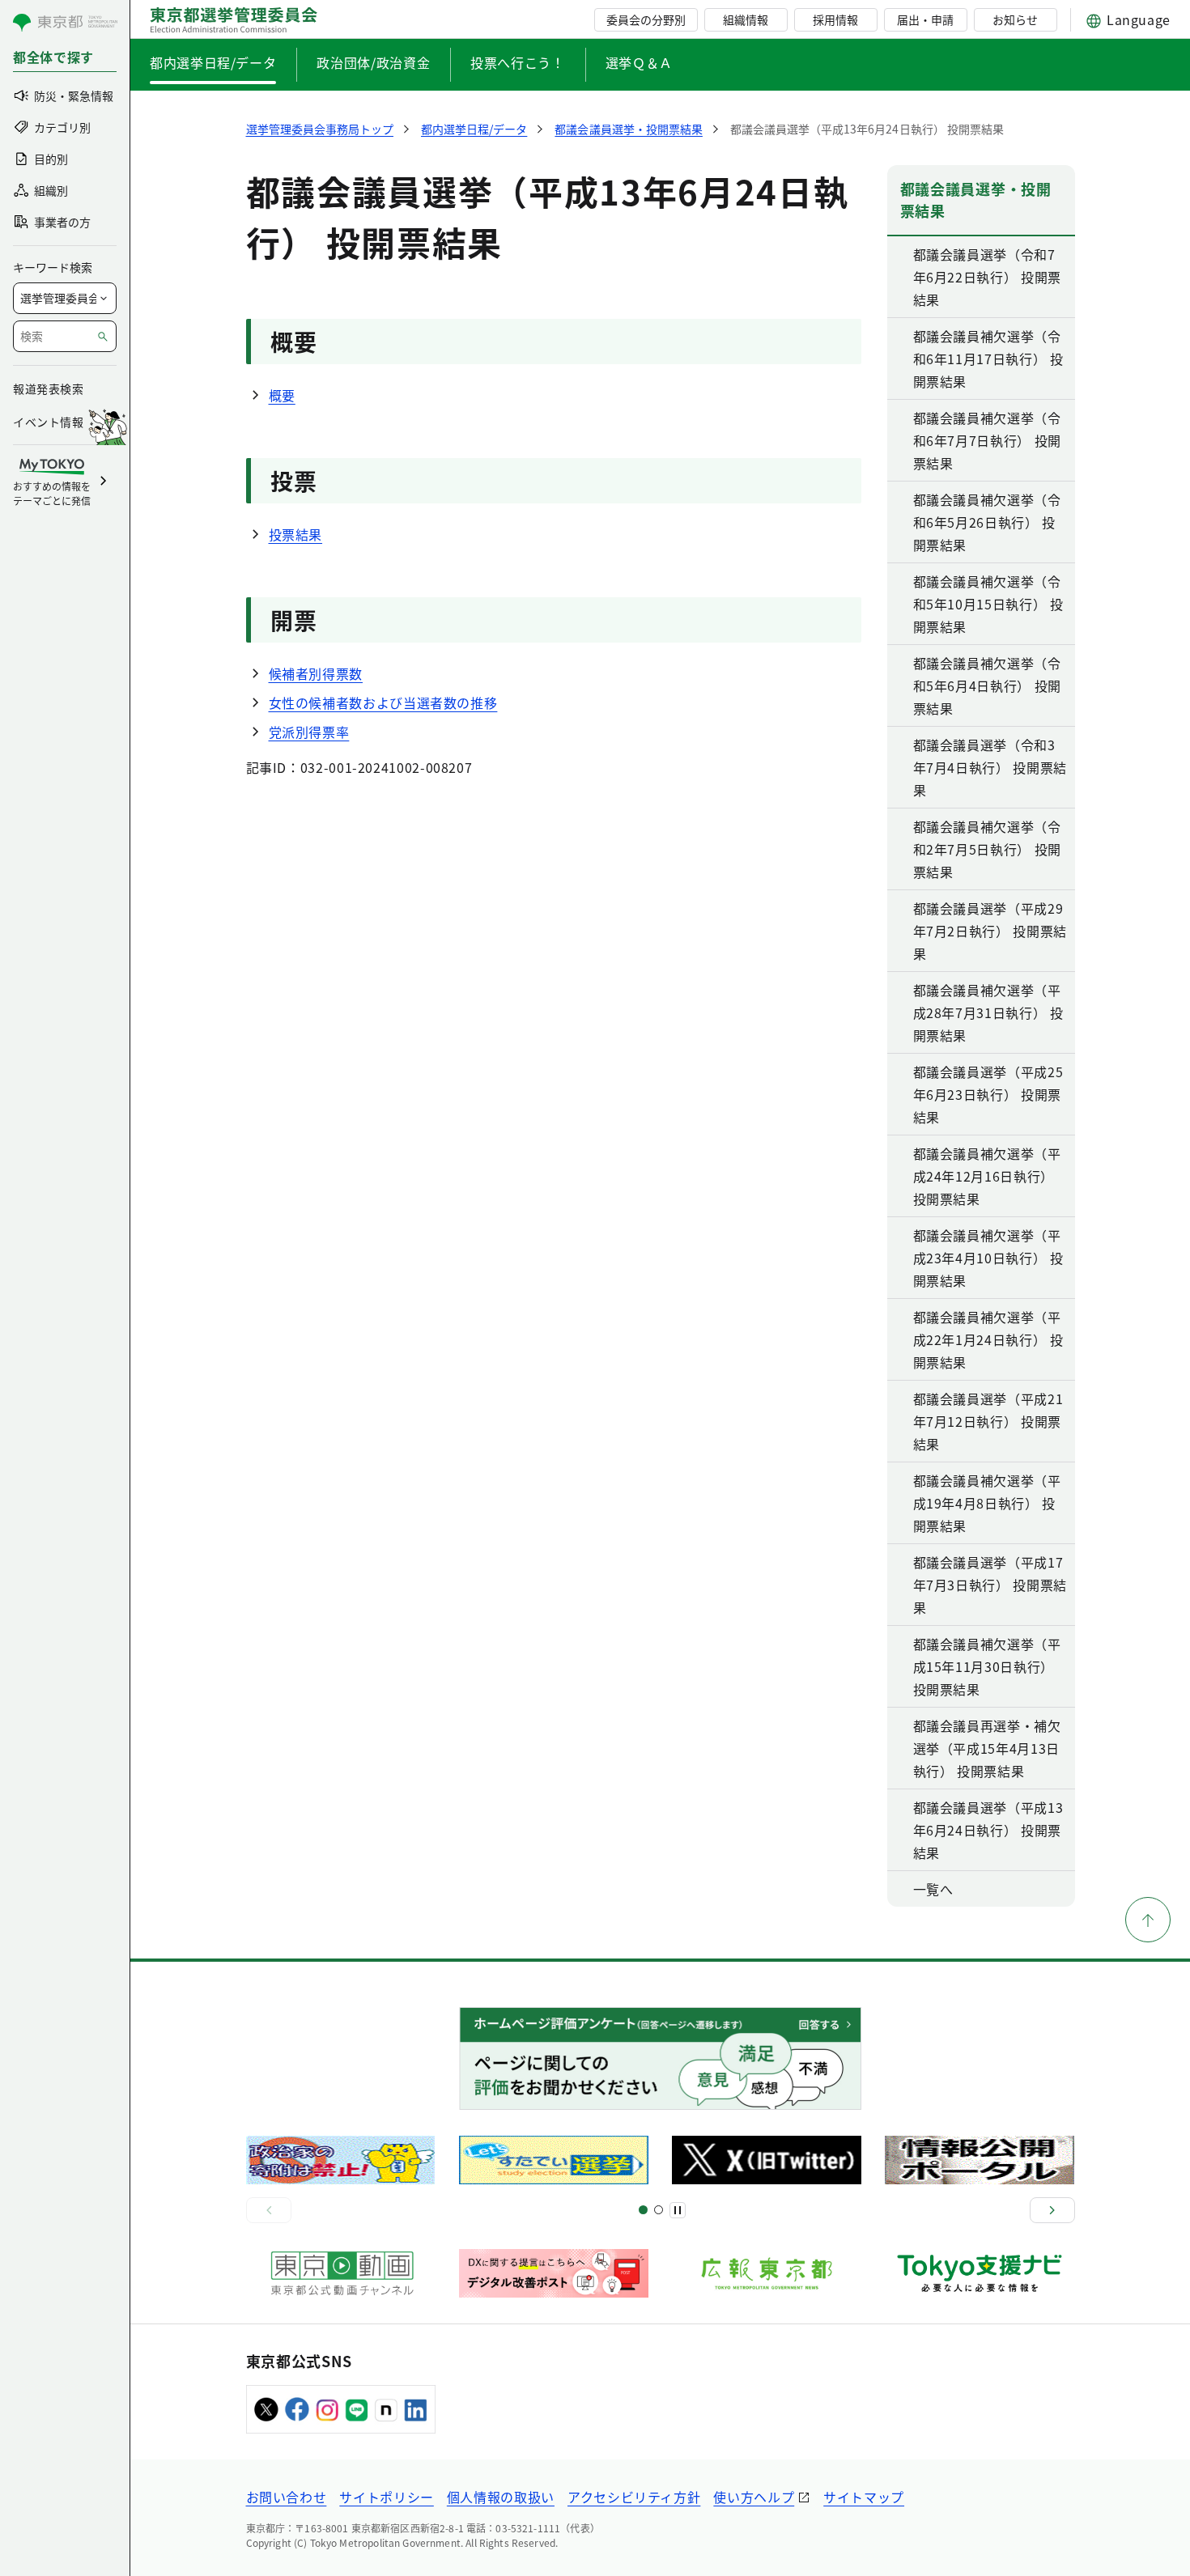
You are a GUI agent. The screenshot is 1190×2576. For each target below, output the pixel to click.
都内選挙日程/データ (213, 62)
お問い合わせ (287, 2497)
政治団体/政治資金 (373, 62)
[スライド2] (659, 2210)
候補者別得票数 (316, 673)
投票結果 (296, 534)
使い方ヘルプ (754, 2497)
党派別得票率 (309, 732)
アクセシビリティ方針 (634, 2497)
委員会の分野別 (646, 19)
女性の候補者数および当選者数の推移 (383, 702)
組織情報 (746, 19)
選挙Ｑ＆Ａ (639, 62)
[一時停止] (678, 2210)
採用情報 (835, 19)
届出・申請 (925, 19)
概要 (282, 395)
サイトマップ (864, 2497)
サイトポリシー (386, 2497)
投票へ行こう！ (517, 62)
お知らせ (1015, 19)
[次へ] (1052, 2210)
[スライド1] (643, 2210)
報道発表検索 (48, 388)
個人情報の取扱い (501, 2497)
